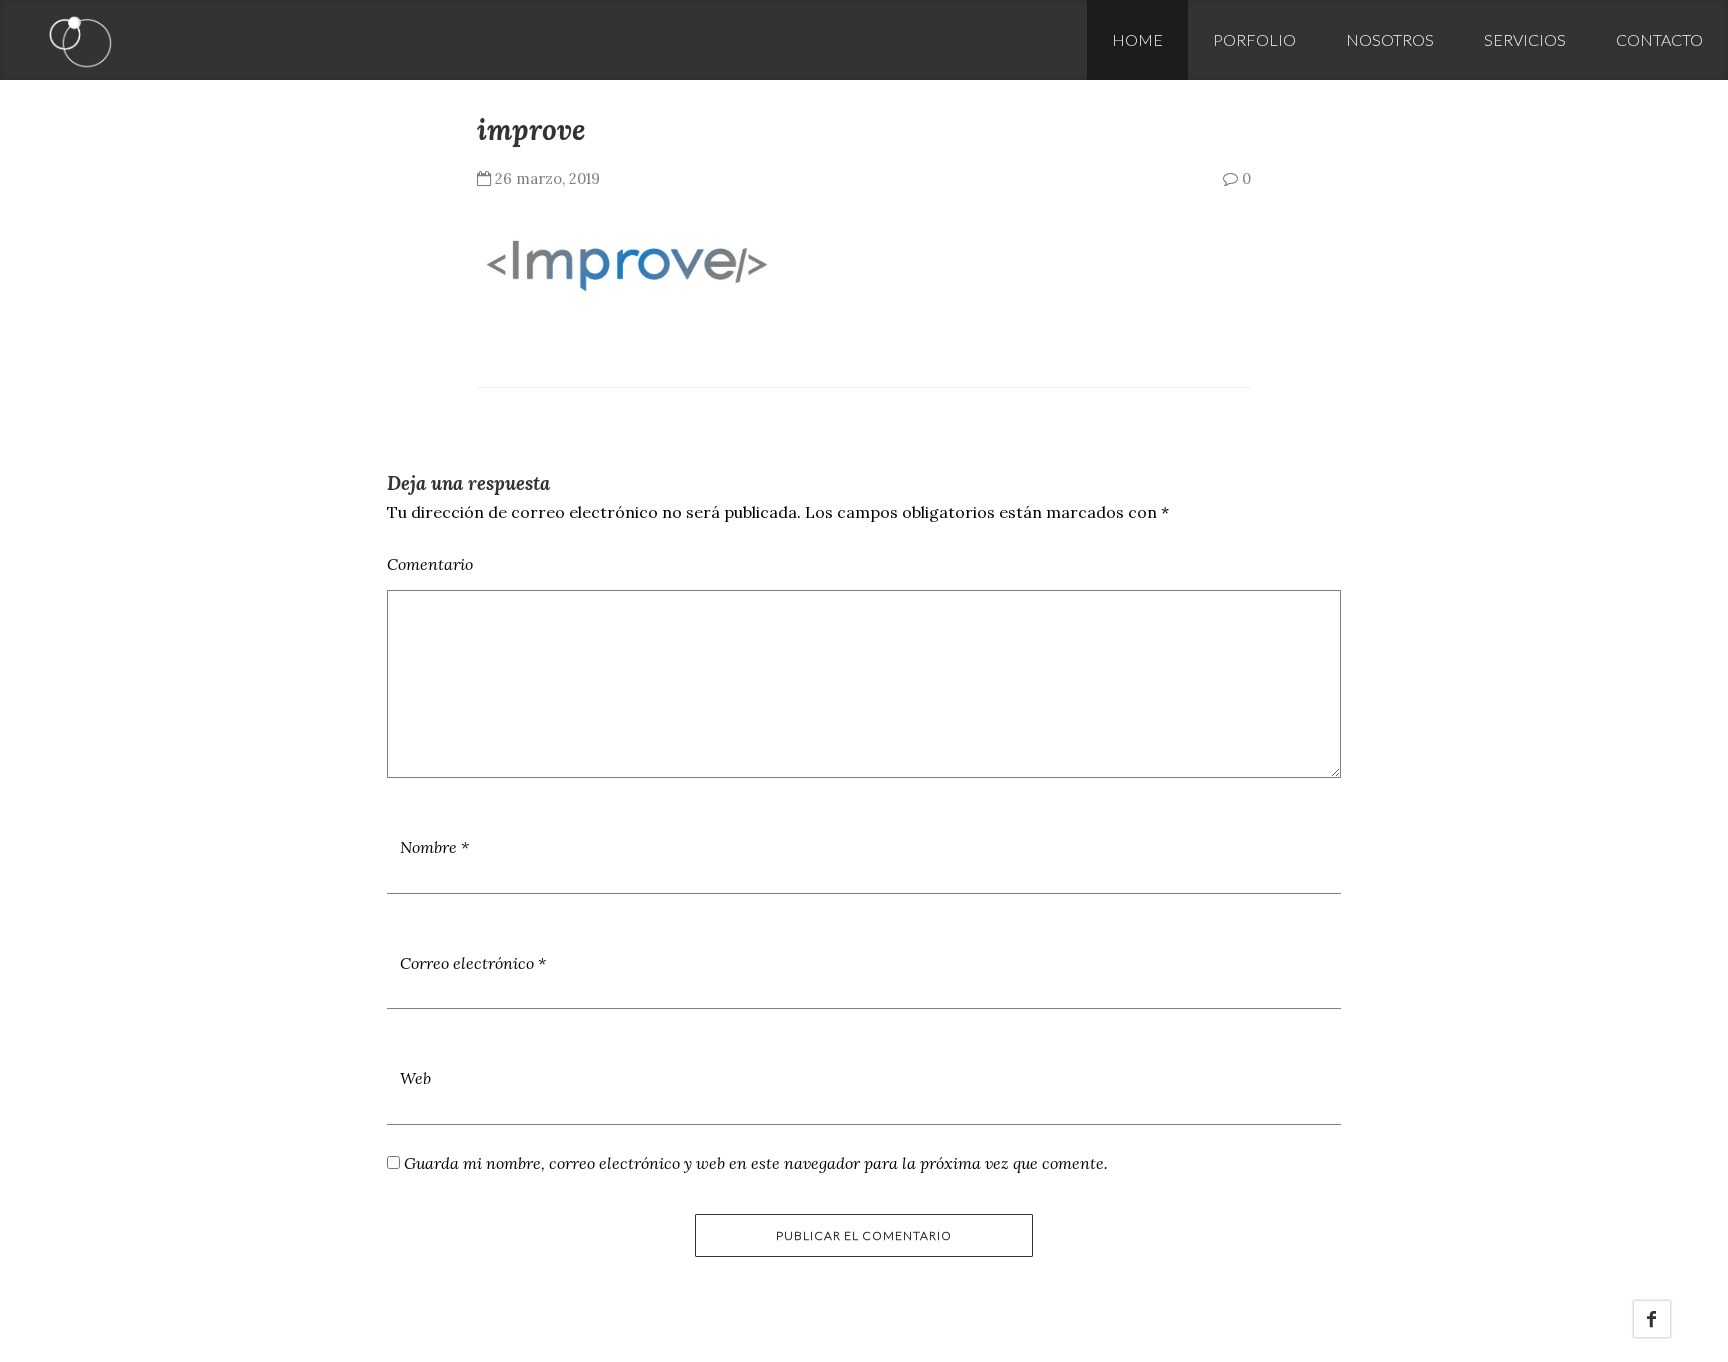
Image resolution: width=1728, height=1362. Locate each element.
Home (1137, 39)
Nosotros (1390, 39)
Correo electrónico (473, 963)
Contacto (1659, 39)
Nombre (434, 847)
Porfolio (1254, 39)
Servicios (1525, 39)
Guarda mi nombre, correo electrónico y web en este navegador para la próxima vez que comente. (756, 1163)
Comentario (430, 564)
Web (415, 1078)
